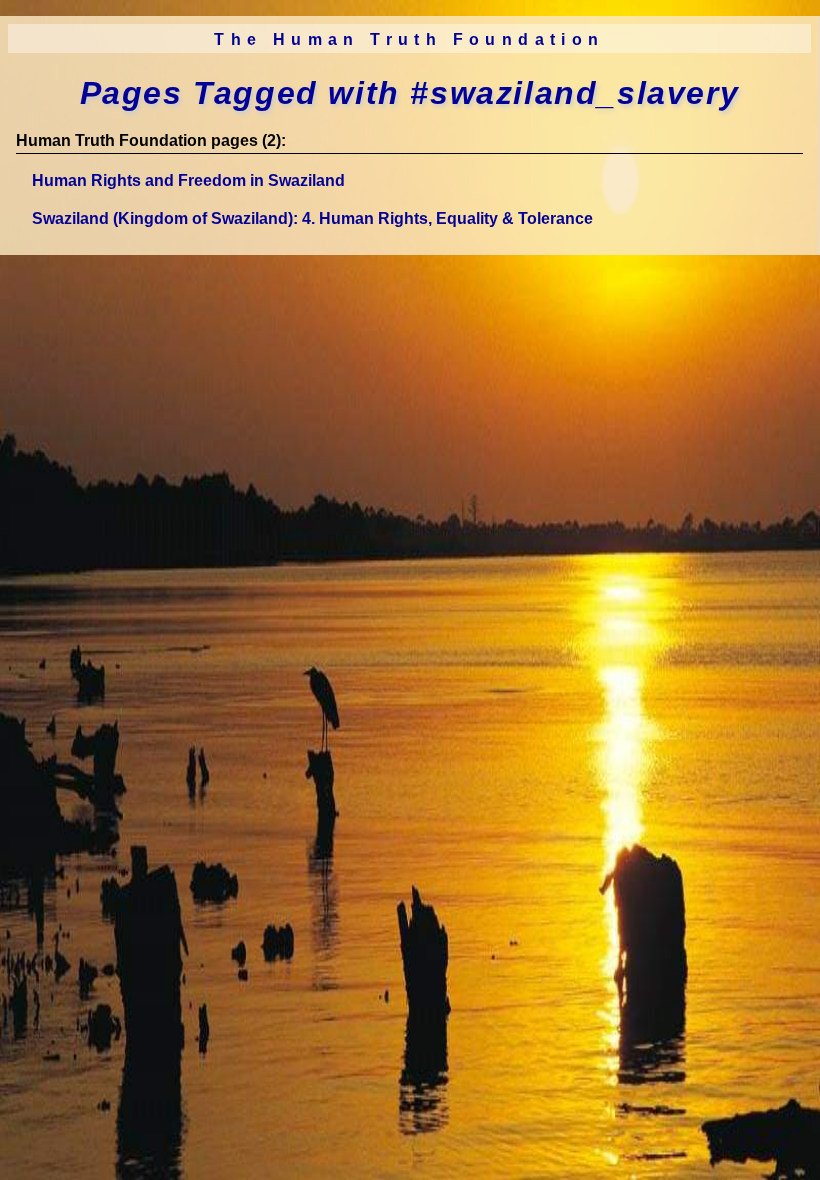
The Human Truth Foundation (409, 39)
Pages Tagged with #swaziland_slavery (410, 93)
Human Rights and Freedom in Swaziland (188, 180)
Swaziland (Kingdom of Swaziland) (312, 218)
